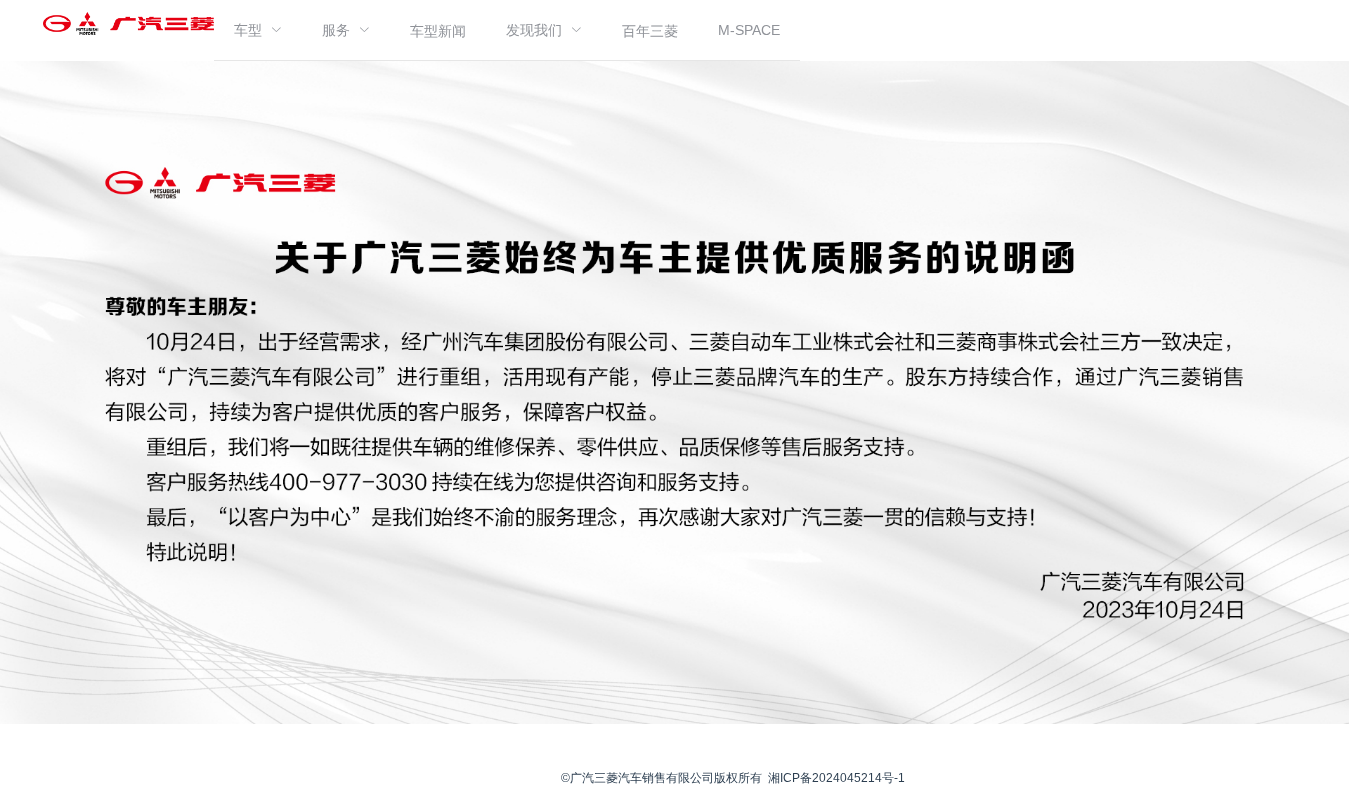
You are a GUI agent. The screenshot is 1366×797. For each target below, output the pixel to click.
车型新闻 (438, 31)
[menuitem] (258, 30)
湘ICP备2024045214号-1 (836, 778)
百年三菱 (650, 31)
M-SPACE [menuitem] (749, 30)
